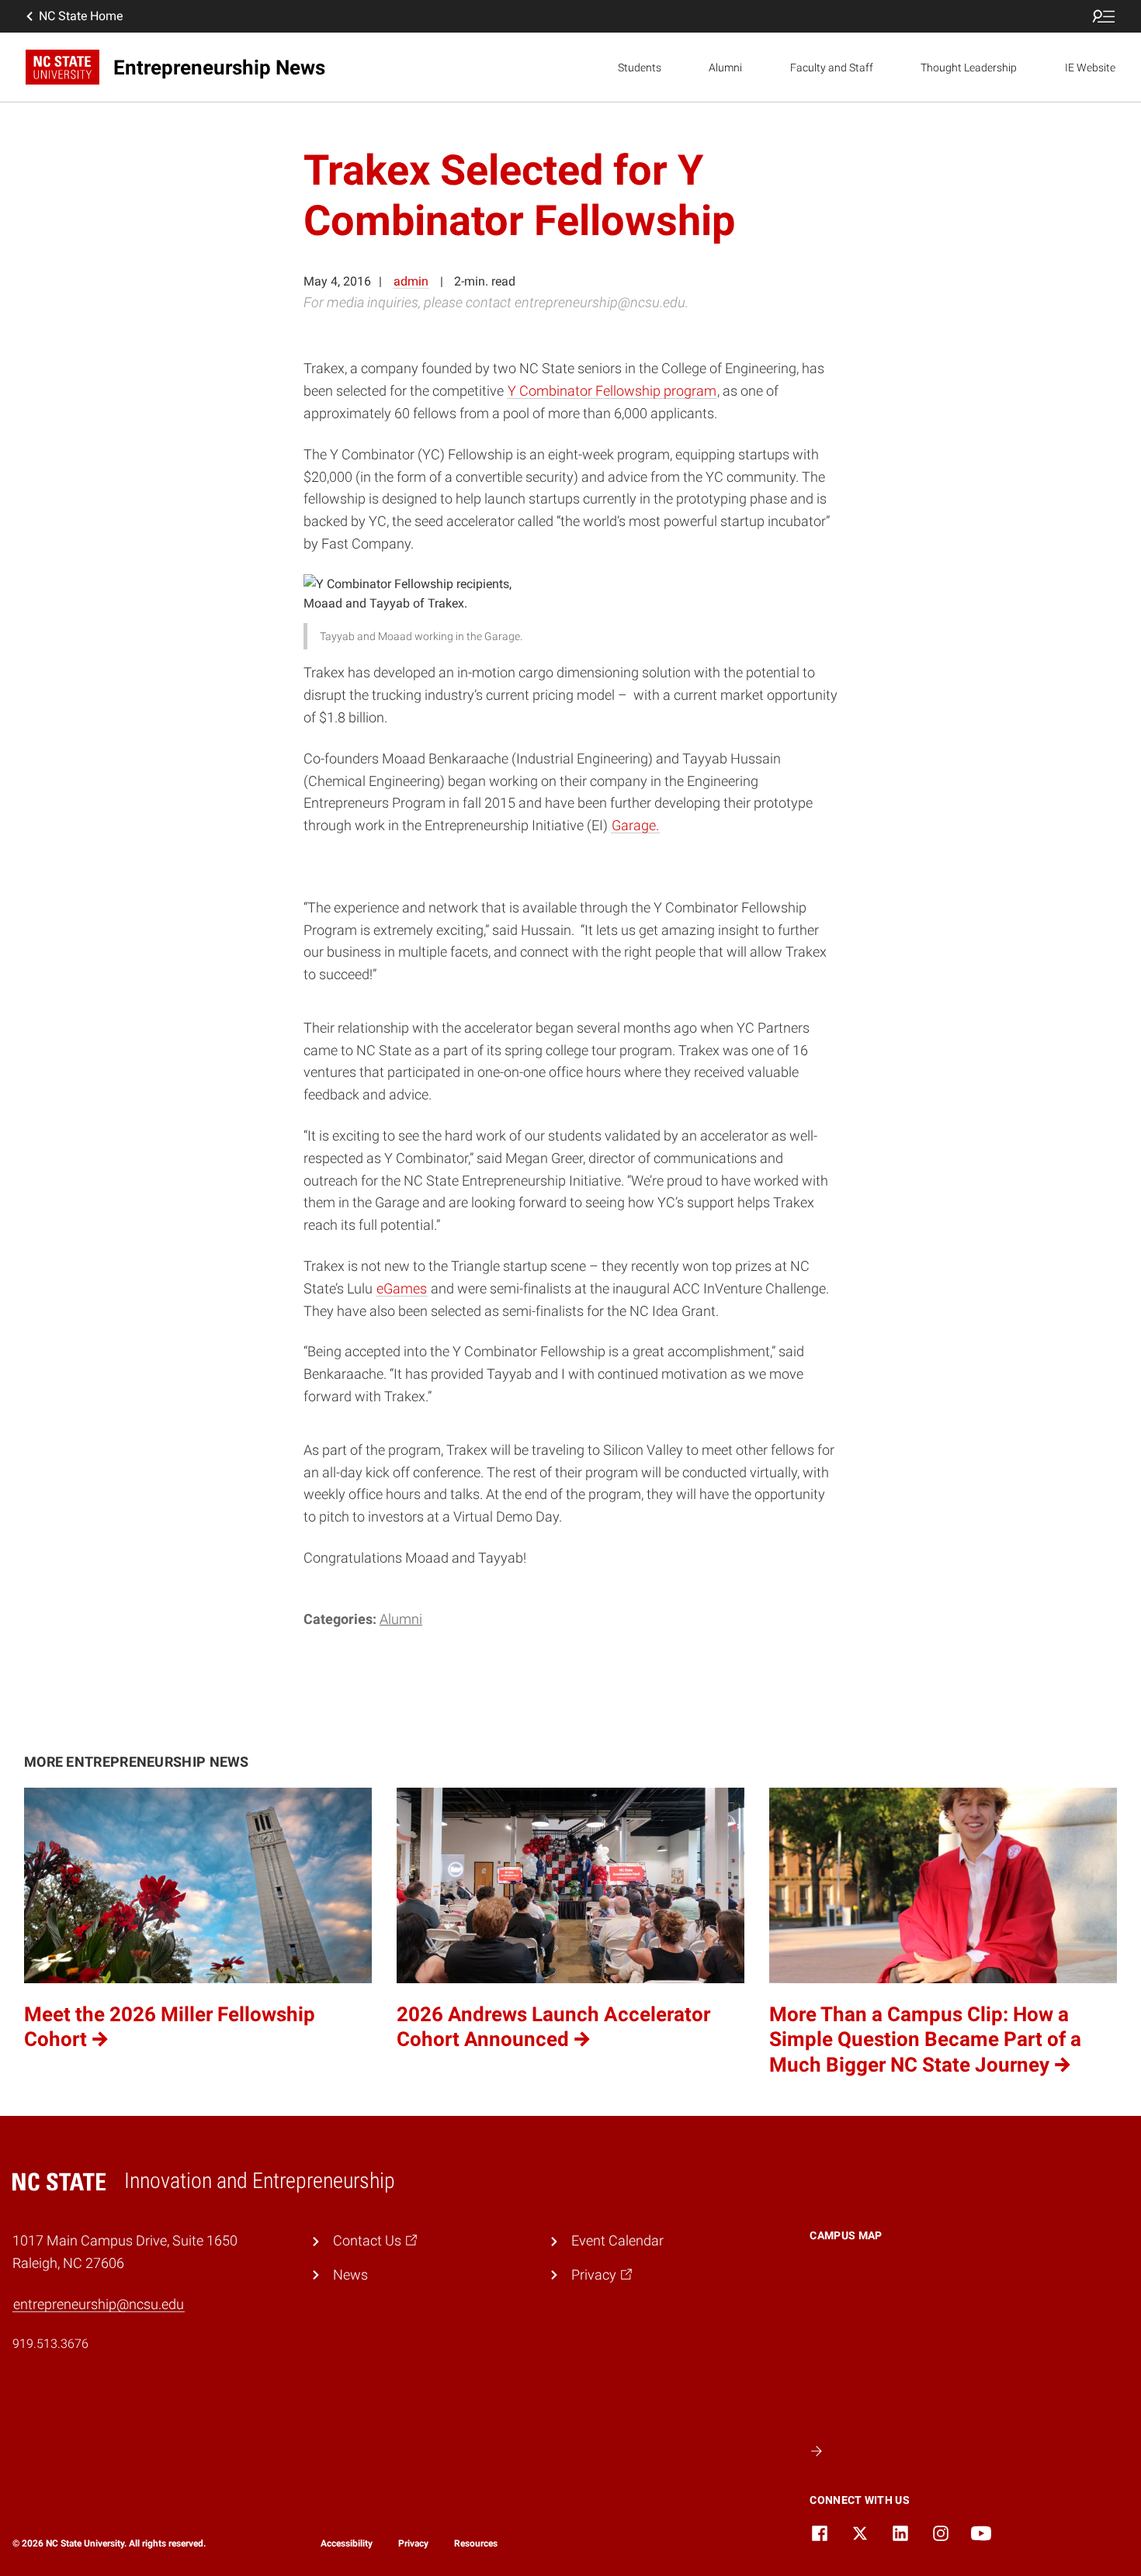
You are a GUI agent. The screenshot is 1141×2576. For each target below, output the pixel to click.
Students (640, 68)
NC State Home (81, 16)
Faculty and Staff (832, 68)
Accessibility (347, 2543)
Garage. (635, 825)
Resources (476, 2543)
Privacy (413, 2543)
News (350, 2275)
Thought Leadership (969, 68)
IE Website (1090, 68)
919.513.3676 (50, 2344)
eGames (402, 1288)
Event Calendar (617, 2240)
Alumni (725, 68)
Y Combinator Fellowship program (612, 391)
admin (411, 281)
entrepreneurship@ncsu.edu (99, 2304)
